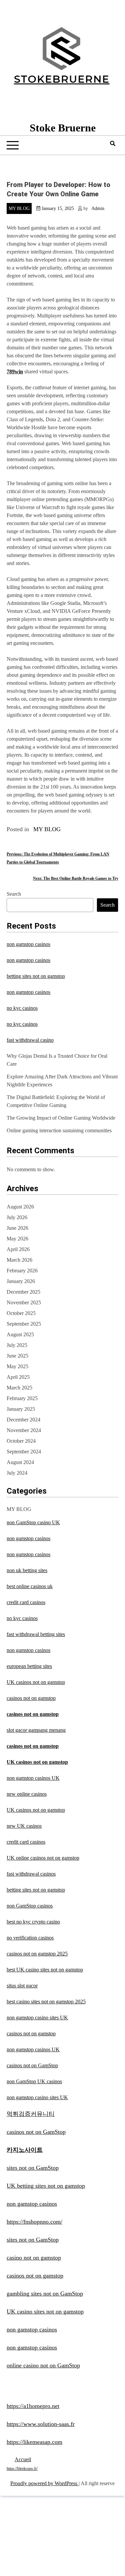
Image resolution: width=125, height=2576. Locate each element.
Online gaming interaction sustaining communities (59, 1130)
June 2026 (17, 1228)
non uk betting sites (27, 1570)
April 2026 (18, 1249)
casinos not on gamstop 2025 (37, 1954)
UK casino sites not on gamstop (45, 2311)
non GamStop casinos (30, 1906)
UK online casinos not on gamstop (43, 1858)
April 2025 (18, 1377)
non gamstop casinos (28, 944)
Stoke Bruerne (63, 128)
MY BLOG (19, 208)
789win (15, 371)
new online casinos (27, 1794)
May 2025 (17, 1366)
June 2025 (17, 1356)
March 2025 (19, 1388)
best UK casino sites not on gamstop (45, 1970)
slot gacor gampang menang (36, 1730)
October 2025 (21, 1313)
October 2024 (21, 1441)
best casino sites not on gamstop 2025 (46, 2002)
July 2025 (17, 1345)
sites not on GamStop (33, 2168)
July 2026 (17, 1217)
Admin (98, 208)
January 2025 (21, 1409)
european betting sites (29, 1666)
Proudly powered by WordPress (44, 2483)
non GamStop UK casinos (34, 2081)
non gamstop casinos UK (33, 1778)
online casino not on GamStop (43, 2365)
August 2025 (20, 1334)
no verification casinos (30, 1938)
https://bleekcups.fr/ (22, 2469)
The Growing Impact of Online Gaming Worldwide (61, 1118)
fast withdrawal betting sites (36, 1634)
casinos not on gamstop (31, 1698)
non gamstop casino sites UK (37, 2018)
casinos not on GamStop (32, 2065)
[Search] (113, 144)
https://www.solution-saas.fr (41, 2424)
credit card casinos (26, 1602)
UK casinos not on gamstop (36, 1682)
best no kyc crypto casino (33, 1922)
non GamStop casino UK (33, 1522)
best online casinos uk (30, 1586)
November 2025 (24, 1302)
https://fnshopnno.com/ (34, 2222)
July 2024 (17, 1473)
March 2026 (19, 1260)
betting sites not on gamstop (36, 976)
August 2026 (20, 1207)
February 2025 (22, 1398)
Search (14, 894)
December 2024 (23, 1420)
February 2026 (22, 1271)
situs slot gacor (22, 1986)
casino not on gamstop (34, 2258)
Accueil (23, 2459)
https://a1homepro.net (33, 2406)
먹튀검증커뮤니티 (31, 2114)
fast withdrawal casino (30, 1040)
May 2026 (17, 1239)
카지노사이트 (25, 2150)
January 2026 (21, 1281)
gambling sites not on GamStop (45, 2294)
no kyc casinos (22, 1008)
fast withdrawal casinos (31, 1874)
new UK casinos (24, 1826)
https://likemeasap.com (34, 2442)
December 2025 (23, 1292)
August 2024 (20, 1462)
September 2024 (24, 1452)
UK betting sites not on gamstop (46, 2186)
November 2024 (24, 1430)
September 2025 (24, 1324)
